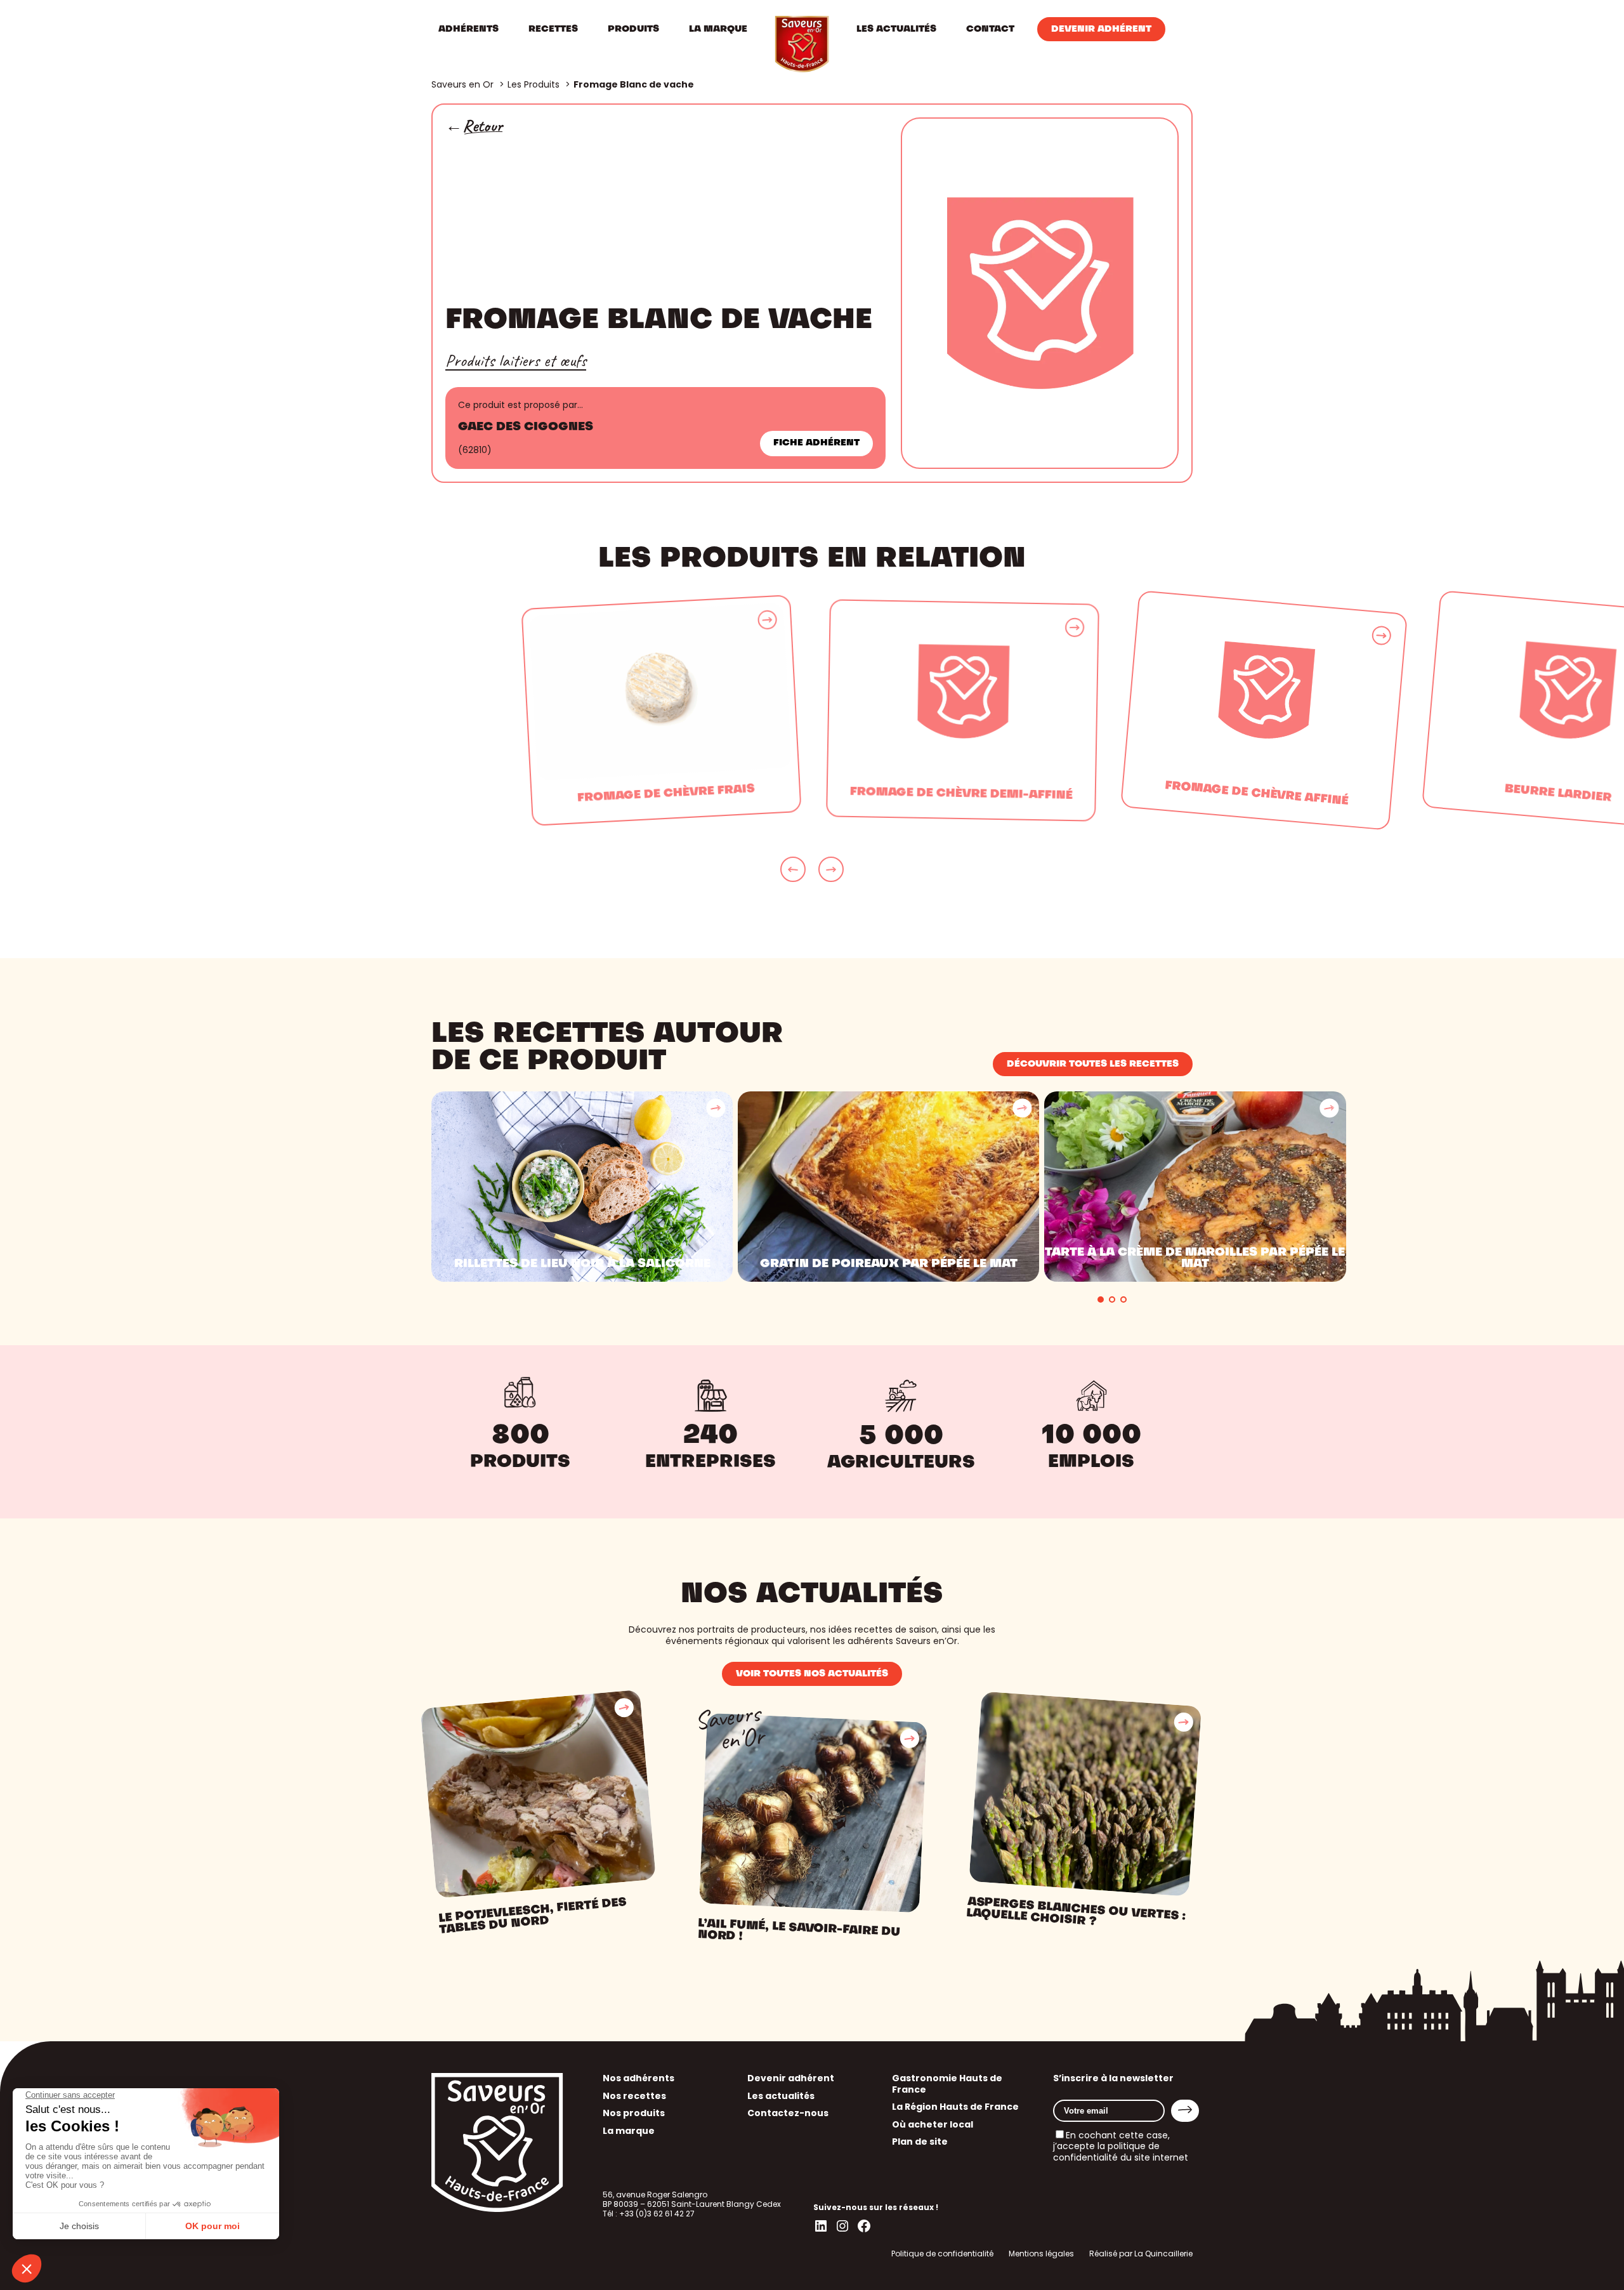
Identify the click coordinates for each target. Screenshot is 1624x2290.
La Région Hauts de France (955, 2107)
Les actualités (781, 2096)
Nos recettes (634, 2096)
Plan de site (920, 2142)
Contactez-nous (788, 2113)
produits (520, 1463)
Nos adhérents (638, 2078)
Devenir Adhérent (1101, 29)
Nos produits (634, 2113)
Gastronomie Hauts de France (947, 2084)
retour (482, 126)
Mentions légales (1041, 2254)
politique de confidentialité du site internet (1121, 2152)
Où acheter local (933, 2124)
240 (710, 1436)
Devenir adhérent (791, 2078)
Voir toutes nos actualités (812, 1674)
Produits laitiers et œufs (516, 360)
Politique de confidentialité (942, 2254)
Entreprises (710, 1463)
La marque (629, 2131)
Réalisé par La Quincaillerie (1141, 2254)
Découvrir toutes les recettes (1093, 1064)
